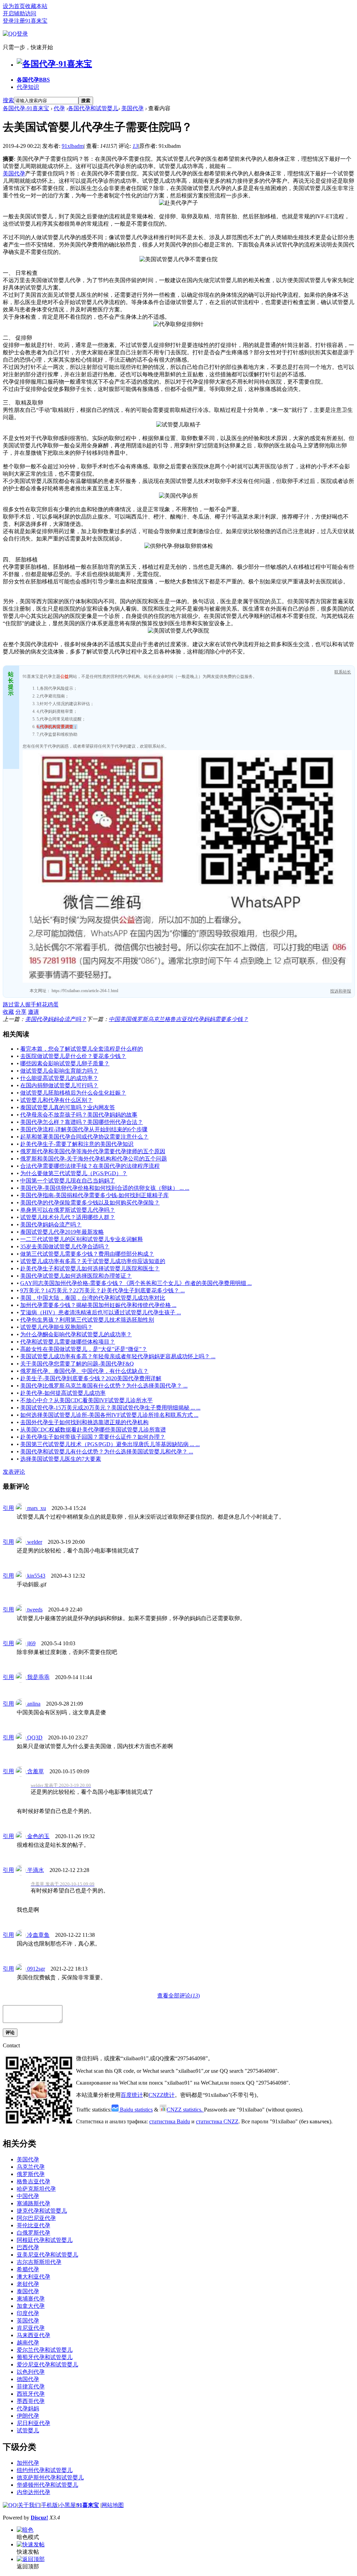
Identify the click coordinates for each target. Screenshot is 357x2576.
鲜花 (42, 1004)
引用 (8, 1508)
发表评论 (14, 1472)
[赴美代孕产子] (178, 203)
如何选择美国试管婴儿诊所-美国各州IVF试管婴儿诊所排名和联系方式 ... (109, 1415)
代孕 (59, 108)
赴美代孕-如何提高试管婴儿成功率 (63, 1393)
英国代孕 (28, 2321)
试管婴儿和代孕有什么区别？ (56, 1100)
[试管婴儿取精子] (178, 425)
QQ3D (34, 1738)
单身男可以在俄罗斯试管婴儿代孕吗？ (68, 1210)
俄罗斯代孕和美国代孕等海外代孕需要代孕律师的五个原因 (93, 1151)
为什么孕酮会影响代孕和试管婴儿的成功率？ (76, 1334)
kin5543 (36, 1576)
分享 (21, 1012)
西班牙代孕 (31, 2394)
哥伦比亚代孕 (33, 2225)
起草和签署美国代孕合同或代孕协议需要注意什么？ (84, 1137)
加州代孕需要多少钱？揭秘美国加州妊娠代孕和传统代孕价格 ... (98, 1305)
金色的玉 (38, 1836)
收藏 (8, 1012)
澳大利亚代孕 (33, 2277)
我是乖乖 (38, 1677)
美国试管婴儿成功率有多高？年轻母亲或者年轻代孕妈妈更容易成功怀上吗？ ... (118, 1356)
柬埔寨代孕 (31, 2299)
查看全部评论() (178, 1996)
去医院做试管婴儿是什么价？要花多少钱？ (73, 1056)
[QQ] (10, 2505)
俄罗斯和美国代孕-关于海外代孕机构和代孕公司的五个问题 (94, 1159)
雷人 (20, 1004)
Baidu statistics (136, 2110)
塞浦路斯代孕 (33, 2203)
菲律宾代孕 (31, 2386)
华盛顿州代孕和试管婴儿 (47, 2485)
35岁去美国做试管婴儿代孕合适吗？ (65, 1247)
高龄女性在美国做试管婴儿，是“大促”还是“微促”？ (84, 1349)
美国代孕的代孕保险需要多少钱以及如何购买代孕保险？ (90, 1203)
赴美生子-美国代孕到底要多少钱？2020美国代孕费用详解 (91, 1378)
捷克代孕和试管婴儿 (42, 2211)
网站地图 (113, 2505)
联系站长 (343, 672)
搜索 (8, 100)
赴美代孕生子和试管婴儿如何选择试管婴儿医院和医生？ (90, 1268)
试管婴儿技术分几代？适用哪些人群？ (68, 1217)
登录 (8, 21)
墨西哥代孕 (31, 2401)
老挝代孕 (28, 2284)
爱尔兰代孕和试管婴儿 (45, 2350)
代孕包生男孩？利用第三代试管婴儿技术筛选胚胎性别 (87, 1320)
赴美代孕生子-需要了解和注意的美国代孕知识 (77, 1144)
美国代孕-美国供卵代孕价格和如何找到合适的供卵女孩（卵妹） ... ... (105, 1188)
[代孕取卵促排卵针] (178, 324)
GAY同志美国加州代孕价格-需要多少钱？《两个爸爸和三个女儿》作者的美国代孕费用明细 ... (136, 1283)
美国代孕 (132, 108)
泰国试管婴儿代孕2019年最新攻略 (62, 1232)
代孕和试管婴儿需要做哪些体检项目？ (68, 1342)
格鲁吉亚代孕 (33, 2181)
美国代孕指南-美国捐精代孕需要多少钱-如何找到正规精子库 (94, 1195)
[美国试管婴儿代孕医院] (178, 631)
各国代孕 (33, 80)
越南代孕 (28, 2343)
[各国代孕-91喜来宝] (54, 64)
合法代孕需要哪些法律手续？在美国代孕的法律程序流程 (90, 1166)
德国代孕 (28, 2379)
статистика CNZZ (217, 2121)
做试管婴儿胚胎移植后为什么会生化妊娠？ (73, 1093)
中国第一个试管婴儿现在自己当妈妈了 (68, 1181)
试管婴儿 (28, 2430)
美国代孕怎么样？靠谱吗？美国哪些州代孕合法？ (82, 1122)
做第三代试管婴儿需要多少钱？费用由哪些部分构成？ (87, 1254)
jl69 (31, 1643)
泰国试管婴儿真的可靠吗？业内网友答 (68, 1107)
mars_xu (36, 1508)
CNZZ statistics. (185, 2110)
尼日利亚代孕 (33, 2423)
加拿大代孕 (31, 2306)
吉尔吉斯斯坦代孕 (39, 2262)
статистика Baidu (170, 2121)
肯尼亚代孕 (31, 2328)
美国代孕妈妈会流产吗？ (56, 1019)
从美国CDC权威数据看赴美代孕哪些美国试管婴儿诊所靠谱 (93, 1430)
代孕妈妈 (28, 2408)
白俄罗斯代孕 (33, 2233)
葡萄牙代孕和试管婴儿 (45, 2357)
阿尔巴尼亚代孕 (36, 2218)
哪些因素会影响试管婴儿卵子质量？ (65, 1063)
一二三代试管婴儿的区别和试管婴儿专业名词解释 (82, 1239)
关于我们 (29, 2505)
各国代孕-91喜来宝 (26, 108)
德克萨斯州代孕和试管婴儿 (50, 2477)
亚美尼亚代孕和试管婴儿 (47, 2255)
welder (34, 1542)
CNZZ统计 (162, 2095)
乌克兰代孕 (31, 2167)
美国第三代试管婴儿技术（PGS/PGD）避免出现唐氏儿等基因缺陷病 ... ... (110, 1444)
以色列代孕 (31, 2372)
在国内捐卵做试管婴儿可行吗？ (59, 1085)
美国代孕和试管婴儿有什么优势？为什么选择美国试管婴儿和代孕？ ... (107, 1452)
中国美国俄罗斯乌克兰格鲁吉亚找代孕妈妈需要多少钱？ (178, 1019)
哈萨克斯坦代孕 (36, 2189)
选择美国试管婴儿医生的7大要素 (61, 1459)
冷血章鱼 (38, 1935)
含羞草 (35, 1771)
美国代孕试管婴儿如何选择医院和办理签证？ (76, 1276)
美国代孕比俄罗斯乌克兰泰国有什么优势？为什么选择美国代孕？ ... (104, 1386)
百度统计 (132, 2095)
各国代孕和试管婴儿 (93, 108)
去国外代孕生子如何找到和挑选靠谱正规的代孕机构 (84, 1422)
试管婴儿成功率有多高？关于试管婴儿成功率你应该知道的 (93, 1261)
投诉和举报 (341, 991)
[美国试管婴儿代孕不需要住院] (178, 260)
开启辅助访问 (20, 13)
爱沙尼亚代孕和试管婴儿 (47, 2365)
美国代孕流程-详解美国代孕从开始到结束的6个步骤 (84, 1129)
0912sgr (35, 1969)
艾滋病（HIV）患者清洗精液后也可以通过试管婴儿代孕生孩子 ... (101, 1312)
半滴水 (35, 1870)
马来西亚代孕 (33, 2335)
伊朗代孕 (28, 2416)
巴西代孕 (28, 2247)
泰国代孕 (28, 2291)
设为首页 (14, 6)
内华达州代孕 (33, 2492)
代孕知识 (28, 87)
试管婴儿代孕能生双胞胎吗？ (56, 1327)
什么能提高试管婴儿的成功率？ (59, 1078)
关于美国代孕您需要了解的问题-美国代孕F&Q (77, 1364)
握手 (31, 1004)
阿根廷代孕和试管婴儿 (45, 2240)
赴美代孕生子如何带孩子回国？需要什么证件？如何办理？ (93, 1437)
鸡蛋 (53, 1004)
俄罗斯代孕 (31, 2174)
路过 (8, 1004)
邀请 (33, 1012)
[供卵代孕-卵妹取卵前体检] (179, 546)
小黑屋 (67, 2505)
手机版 (50, 2505)
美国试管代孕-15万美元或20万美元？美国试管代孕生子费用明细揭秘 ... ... (110, 1408)
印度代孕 (28, 2313)
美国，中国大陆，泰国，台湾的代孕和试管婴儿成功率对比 (93, 1298)
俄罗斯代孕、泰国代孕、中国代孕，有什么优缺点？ (84, 1371)
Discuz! (39, 2518)
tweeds (34, 1610)
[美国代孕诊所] (178, 496)
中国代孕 (28, 2196)
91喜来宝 (88, 2505)
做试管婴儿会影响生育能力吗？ (59, 1071)
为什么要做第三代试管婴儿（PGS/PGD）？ (74, 1173)
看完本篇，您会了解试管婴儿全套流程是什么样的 (82, 1049)
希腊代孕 (28, 2269)
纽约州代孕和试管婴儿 (45, 2470)
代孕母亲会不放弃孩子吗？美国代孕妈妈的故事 (79, 1115)
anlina (33, 1704)
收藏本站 (36, 6)
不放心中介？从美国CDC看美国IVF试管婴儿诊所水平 (86, 1400)
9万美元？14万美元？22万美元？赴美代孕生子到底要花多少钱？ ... (102, 1290)
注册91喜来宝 (31, 21)
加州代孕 (28, 2463)
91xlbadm (73, 146)
